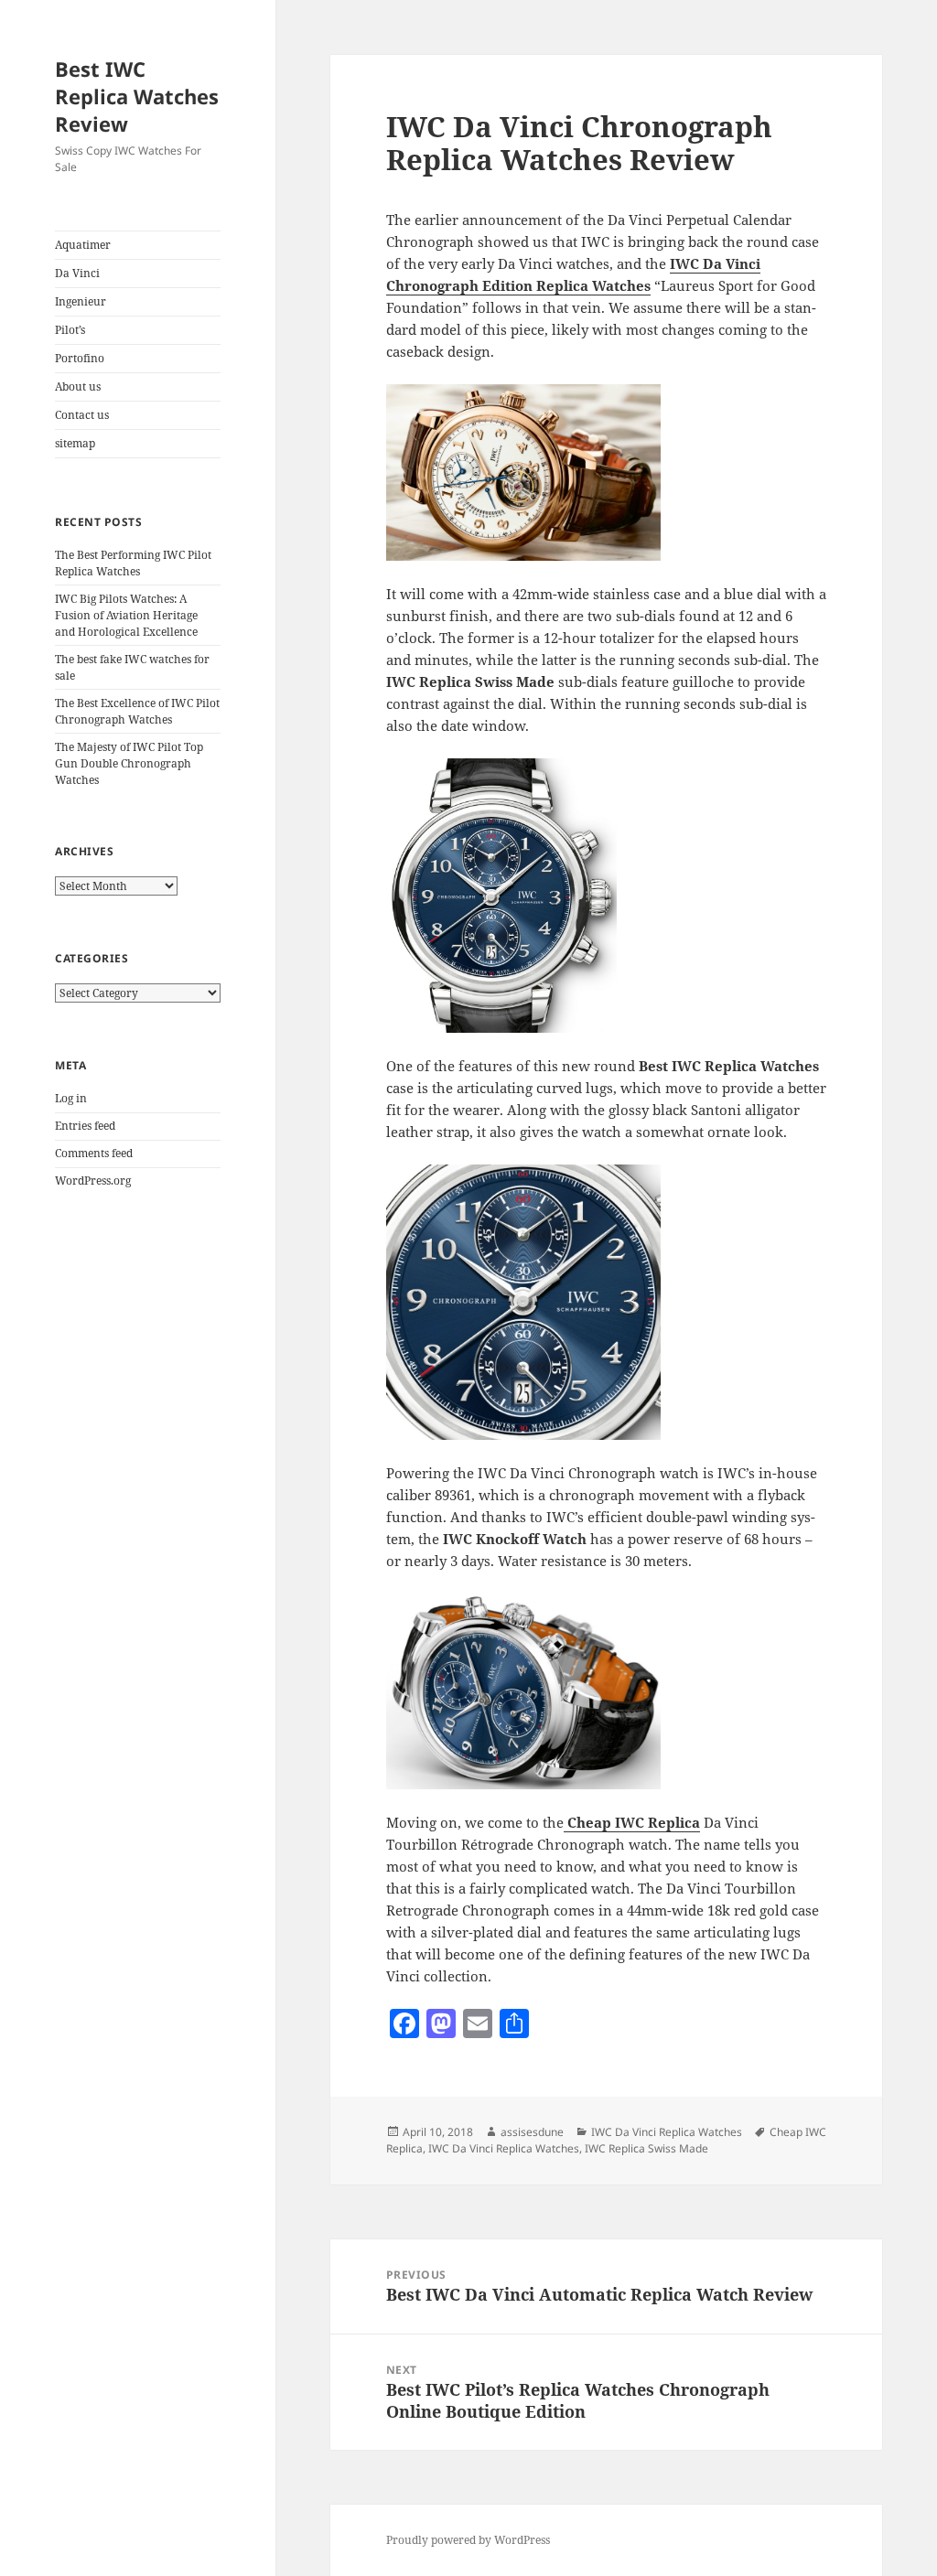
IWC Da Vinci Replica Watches (667, 2132)
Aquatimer (83, 245)
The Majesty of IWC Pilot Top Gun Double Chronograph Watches (129, 763)
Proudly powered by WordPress (468, 2540)
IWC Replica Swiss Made (646, 2148)
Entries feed (85, 1126)
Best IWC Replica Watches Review (137, 96)
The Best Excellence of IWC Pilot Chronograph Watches (137, 711)
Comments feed (94, 1153)
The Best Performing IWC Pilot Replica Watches (133, 563)
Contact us (82, 415)
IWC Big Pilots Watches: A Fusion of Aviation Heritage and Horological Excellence (126, 615)
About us (78, 386)
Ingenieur (81, 301)
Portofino (80, 358)
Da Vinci (77, 273)
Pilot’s (70, 330)
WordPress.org (93, 1181)
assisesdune (532, 2132)
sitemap (75, 443)
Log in (71, 1098)
